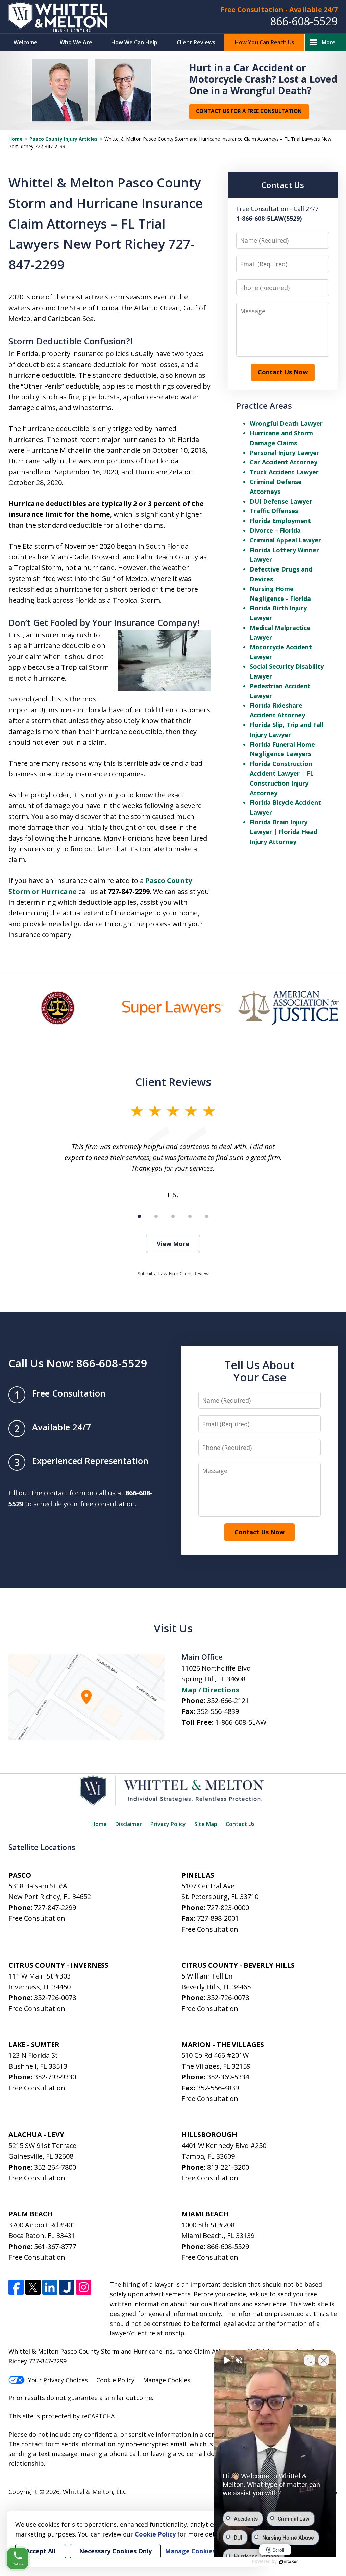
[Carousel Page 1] (139, 1216)
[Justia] (67, 2287)
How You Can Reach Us (265, 42)
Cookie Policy (115, 2380)
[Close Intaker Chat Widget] (324, 2360)
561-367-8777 (55, 2246)
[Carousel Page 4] (190, 1216)
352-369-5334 (228, 2077)
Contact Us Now (283, 372)
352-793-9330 (55, 2077)
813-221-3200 (228, 2167)
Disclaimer (129, 1824)
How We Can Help (134, 42)
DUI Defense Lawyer (281, 501)
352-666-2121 (228, 1701)
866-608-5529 (304, 21)
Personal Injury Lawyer (285, 453)
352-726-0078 (55, 1998)
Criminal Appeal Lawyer (285, 540)
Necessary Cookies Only (115, 2551)
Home (16, 139)
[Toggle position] (310, 2360)
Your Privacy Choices (58, 2380)
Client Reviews (196, 42)
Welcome (26, 42)
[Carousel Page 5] (207, 1216)
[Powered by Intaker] (289, 2562)
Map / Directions (210, 1690)
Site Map (206, 1824)
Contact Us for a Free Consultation (249, 111)
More (329, 42)
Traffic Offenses (274, 511)
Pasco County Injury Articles (64, 139)
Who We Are (76, 42)
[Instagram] (84, 2287)
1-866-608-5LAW (241, 1722)
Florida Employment (280, 521)
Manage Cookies (167, 2380)
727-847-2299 (55, 1907)
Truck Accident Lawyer (284, 472)
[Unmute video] (226, 2360)
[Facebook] (16, 2287)
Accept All (41, 2551)
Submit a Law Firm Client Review (173, 1273)
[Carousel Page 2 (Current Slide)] (156, 1216)
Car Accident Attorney (283, 462)
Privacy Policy (168, 1824)
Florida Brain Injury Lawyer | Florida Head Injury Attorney (283, 832)
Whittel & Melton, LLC (95, 2492)
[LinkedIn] (50, 2287)
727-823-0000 (228, 1907)
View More (173, 1244)
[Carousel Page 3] (173, 1216)
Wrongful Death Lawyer (286, 423)
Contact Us (240, 1824)
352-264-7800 (55, 2167)
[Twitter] (33, 2287)
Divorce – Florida (275, 530)
